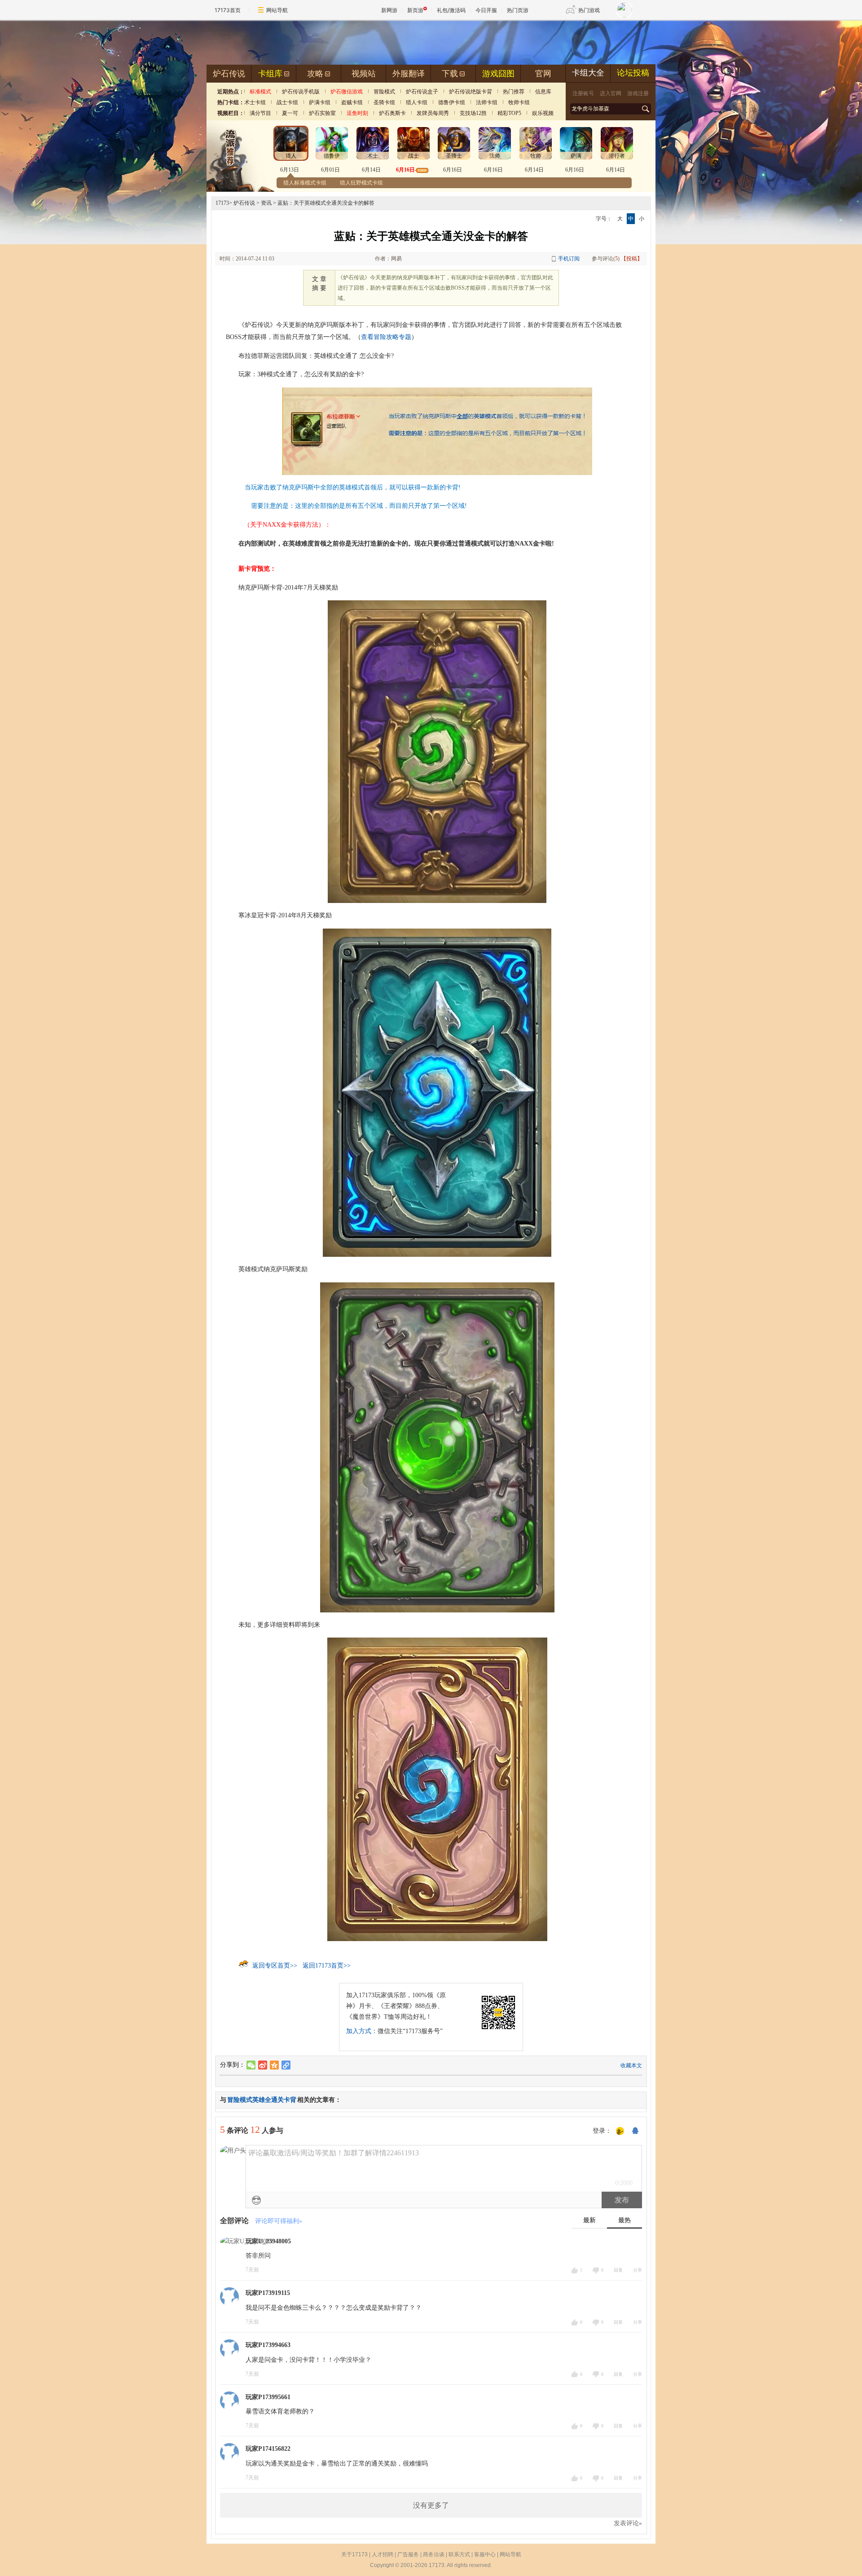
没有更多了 (431, 2505)
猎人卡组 (417, 102)
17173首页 (228, 10)
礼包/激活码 (451, 10)
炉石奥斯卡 (392, 113)
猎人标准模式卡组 (305, 183)
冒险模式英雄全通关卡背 (262, 2100)
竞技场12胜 (473, 113)
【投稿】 (632, 259)
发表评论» (628, 2523)
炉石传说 (229, 74)
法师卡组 (487, 102)
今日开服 (486, 10)
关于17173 (354, 2554)
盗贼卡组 (352, 102)
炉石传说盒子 (422, 92)
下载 (450, 74)
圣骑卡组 (384, 102)
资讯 (266, 203)
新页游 (415, 10)
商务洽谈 (434, 2554)
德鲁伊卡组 (452, 102)
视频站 (364, 74)
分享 (638, 2270)
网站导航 (277, 10)
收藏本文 (631, 2065)
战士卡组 (287, 102)
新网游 (389, 10)
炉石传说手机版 (301, 92)
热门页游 (518, 10)
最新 (589, 2220)
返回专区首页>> (275, 1966)
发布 (622, 2200)
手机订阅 (569, 259)
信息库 (543, 92)
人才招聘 (383, 2554)
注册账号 (583, 93)
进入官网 (611, 93)
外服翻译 (409, 74)
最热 (625, 2220)
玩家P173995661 (268, 2397)
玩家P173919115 (268, 2293)
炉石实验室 (322, 113)
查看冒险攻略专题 (386, 337)
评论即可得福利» (279, 2221)
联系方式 (459, 2554)
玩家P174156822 (268, 2449)
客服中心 (485, 2554)
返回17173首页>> (327, 1966)
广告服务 (408, 2554)
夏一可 (290, 113)
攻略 (315, 74)
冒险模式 (384, 92)
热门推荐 (514, 92)
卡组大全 (588, 73)
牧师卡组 (519, 102)
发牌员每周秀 (433, 113)
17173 (222, 203)
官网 (543, 74)
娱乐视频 (543, 113)
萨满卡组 (320, 102)
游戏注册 (638, 93)
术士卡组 (255, 102)
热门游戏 (589, 10)
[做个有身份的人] (620, 2131)
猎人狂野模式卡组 (361, 183)
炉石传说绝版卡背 (471, 92)
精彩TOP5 (509, 113)
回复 (618, 2270)
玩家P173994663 (268, 2345)
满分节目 (260, 113)
